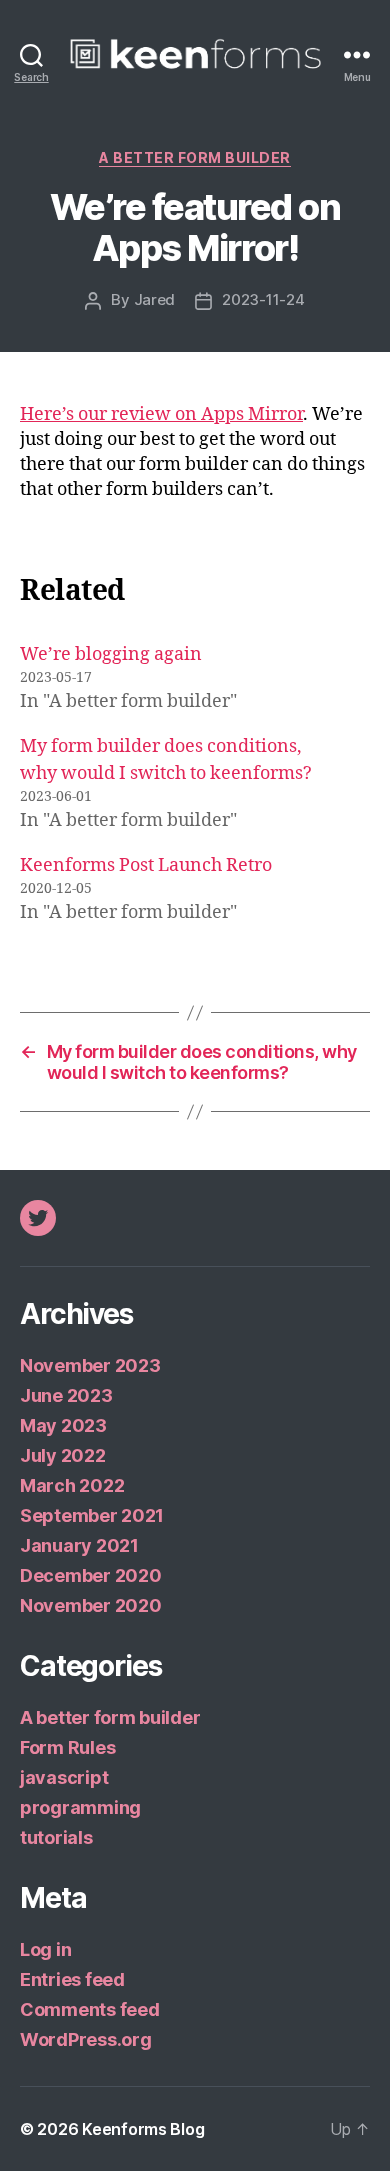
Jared (155, 299)
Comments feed (90, 2009)
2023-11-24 (263, 299)
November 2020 (91, 1605)
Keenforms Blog (143, 2129)
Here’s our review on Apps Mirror (161, 414)
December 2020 (91, 1575)
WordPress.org (86, 2039)
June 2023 (66, 1395)
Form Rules (67, 1747)
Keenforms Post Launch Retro (146, 865)
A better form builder (195, 157)
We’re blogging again (111, 654)
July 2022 (63, 1455)
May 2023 (63, 1425)
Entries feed (72, 1979)
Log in (45, 1949)
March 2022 (72, 1485)
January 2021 (79, 1545)
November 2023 (90, 1365)
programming (80, 1807)
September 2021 (92, 1515)
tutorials (56, 1837)
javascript (64, 1777)
